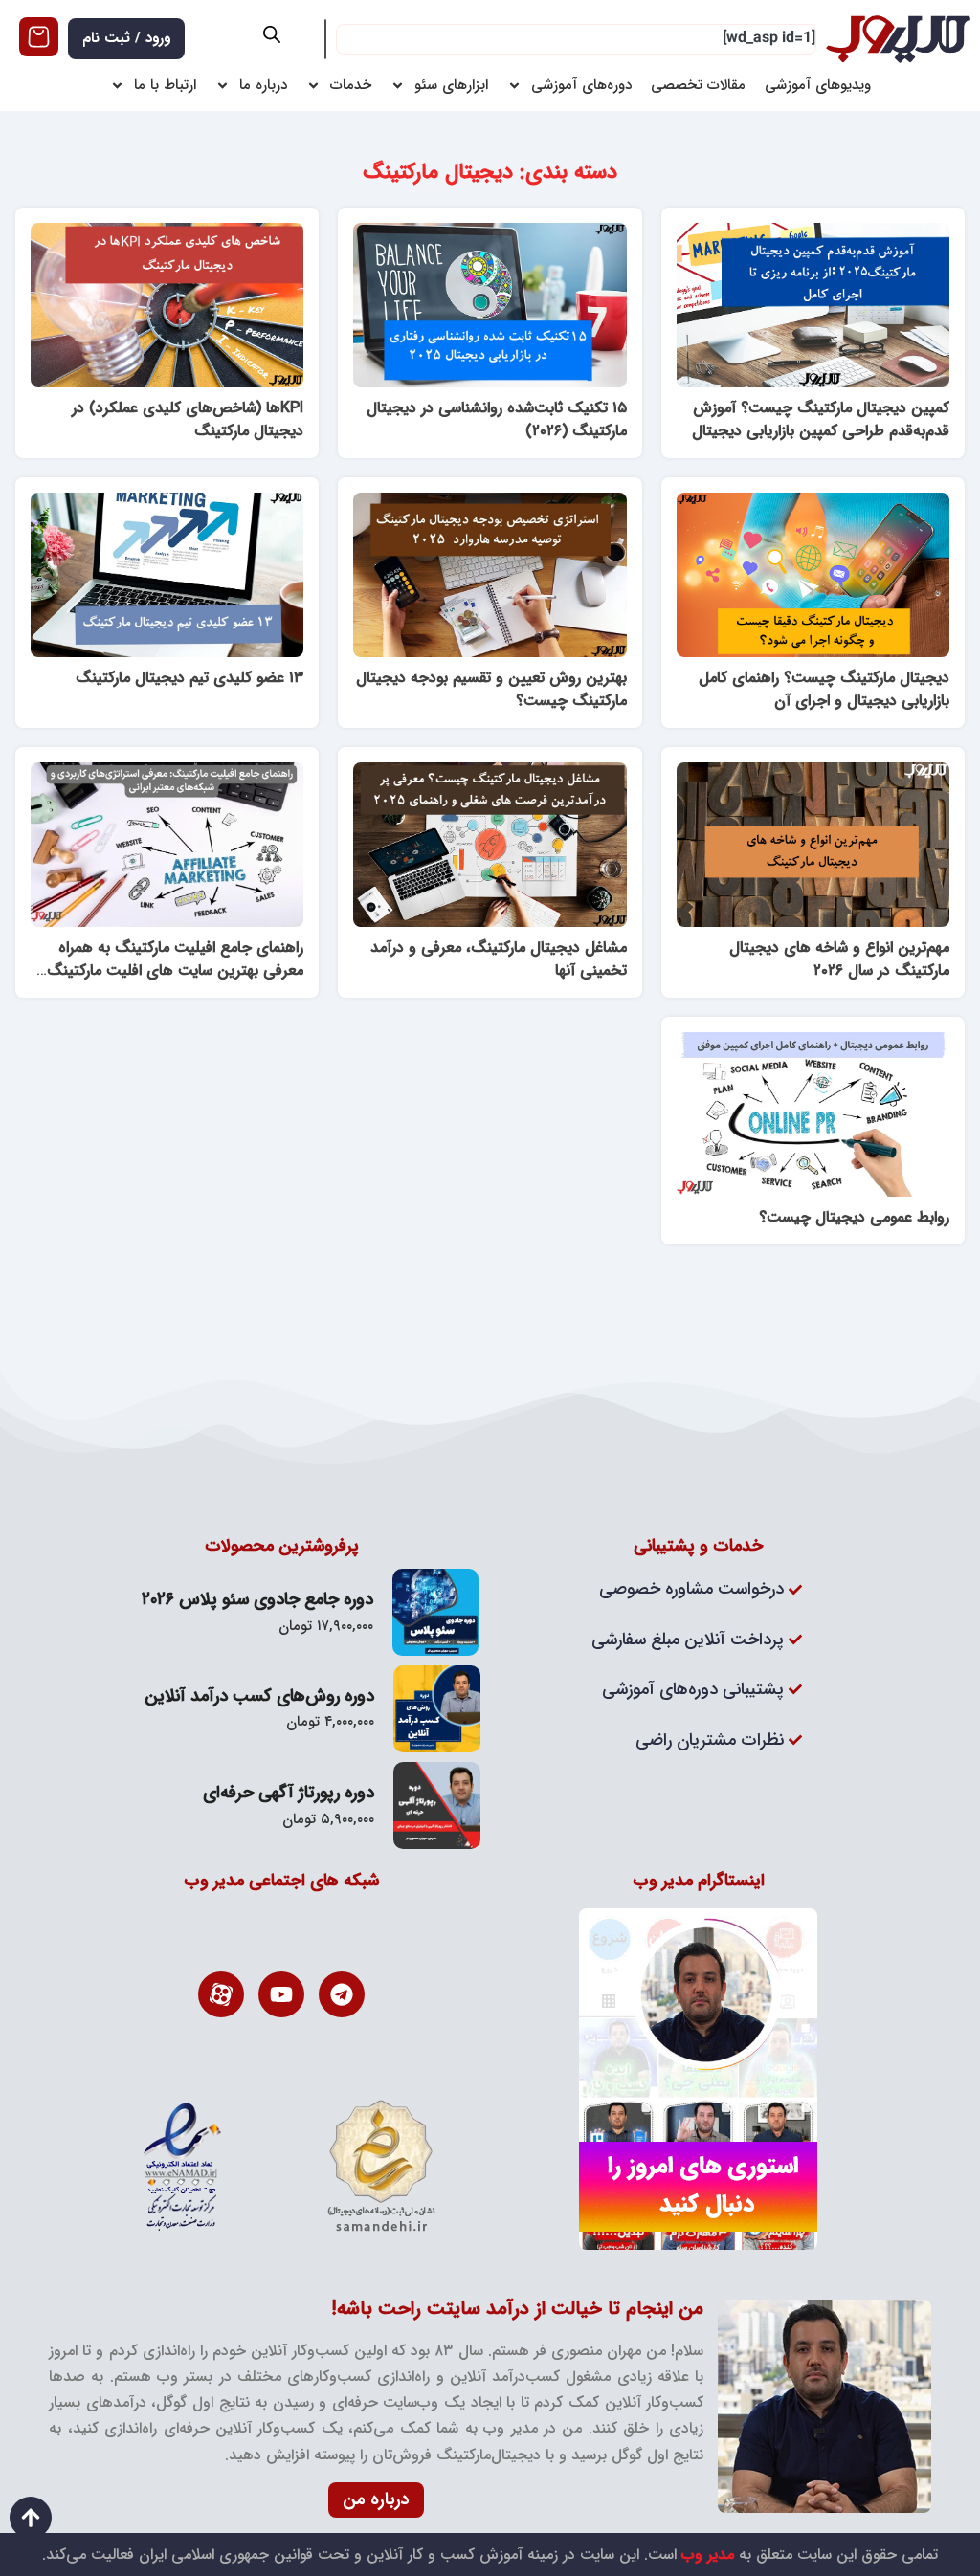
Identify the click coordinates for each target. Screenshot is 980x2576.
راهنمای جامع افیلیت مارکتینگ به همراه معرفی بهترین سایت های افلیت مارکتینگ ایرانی (175, 970)
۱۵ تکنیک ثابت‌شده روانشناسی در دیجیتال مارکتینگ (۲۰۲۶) (497, 419)
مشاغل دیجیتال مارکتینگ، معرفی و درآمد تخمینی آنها (499, 959)
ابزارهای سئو (451, 86)
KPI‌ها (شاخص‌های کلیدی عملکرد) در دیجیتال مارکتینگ (188, 419)
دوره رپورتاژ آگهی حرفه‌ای (289, 1793)
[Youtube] (281, 1994)
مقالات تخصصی (698, 86)
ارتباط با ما (165, 86)
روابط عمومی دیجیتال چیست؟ (854, 1217)
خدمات (351, 86)
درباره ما (263, 86)
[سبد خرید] (39, 37)
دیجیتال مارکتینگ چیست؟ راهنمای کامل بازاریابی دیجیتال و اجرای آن (824, 689)
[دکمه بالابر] (31, 2518)
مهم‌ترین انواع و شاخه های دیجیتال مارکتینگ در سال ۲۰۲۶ (839, 959)
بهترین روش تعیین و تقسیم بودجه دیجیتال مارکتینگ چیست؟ (491, 689)
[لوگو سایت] (898, 39)
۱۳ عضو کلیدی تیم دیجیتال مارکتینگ (189, 678)
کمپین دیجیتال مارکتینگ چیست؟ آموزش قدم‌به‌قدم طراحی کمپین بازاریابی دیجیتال (821, 419)
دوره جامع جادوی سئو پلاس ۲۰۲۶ (257, 1599)
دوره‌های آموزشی (581, 86)
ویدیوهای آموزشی (818, 86)
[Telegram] (342, 1994)
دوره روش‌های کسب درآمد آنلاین (259, 1696)
